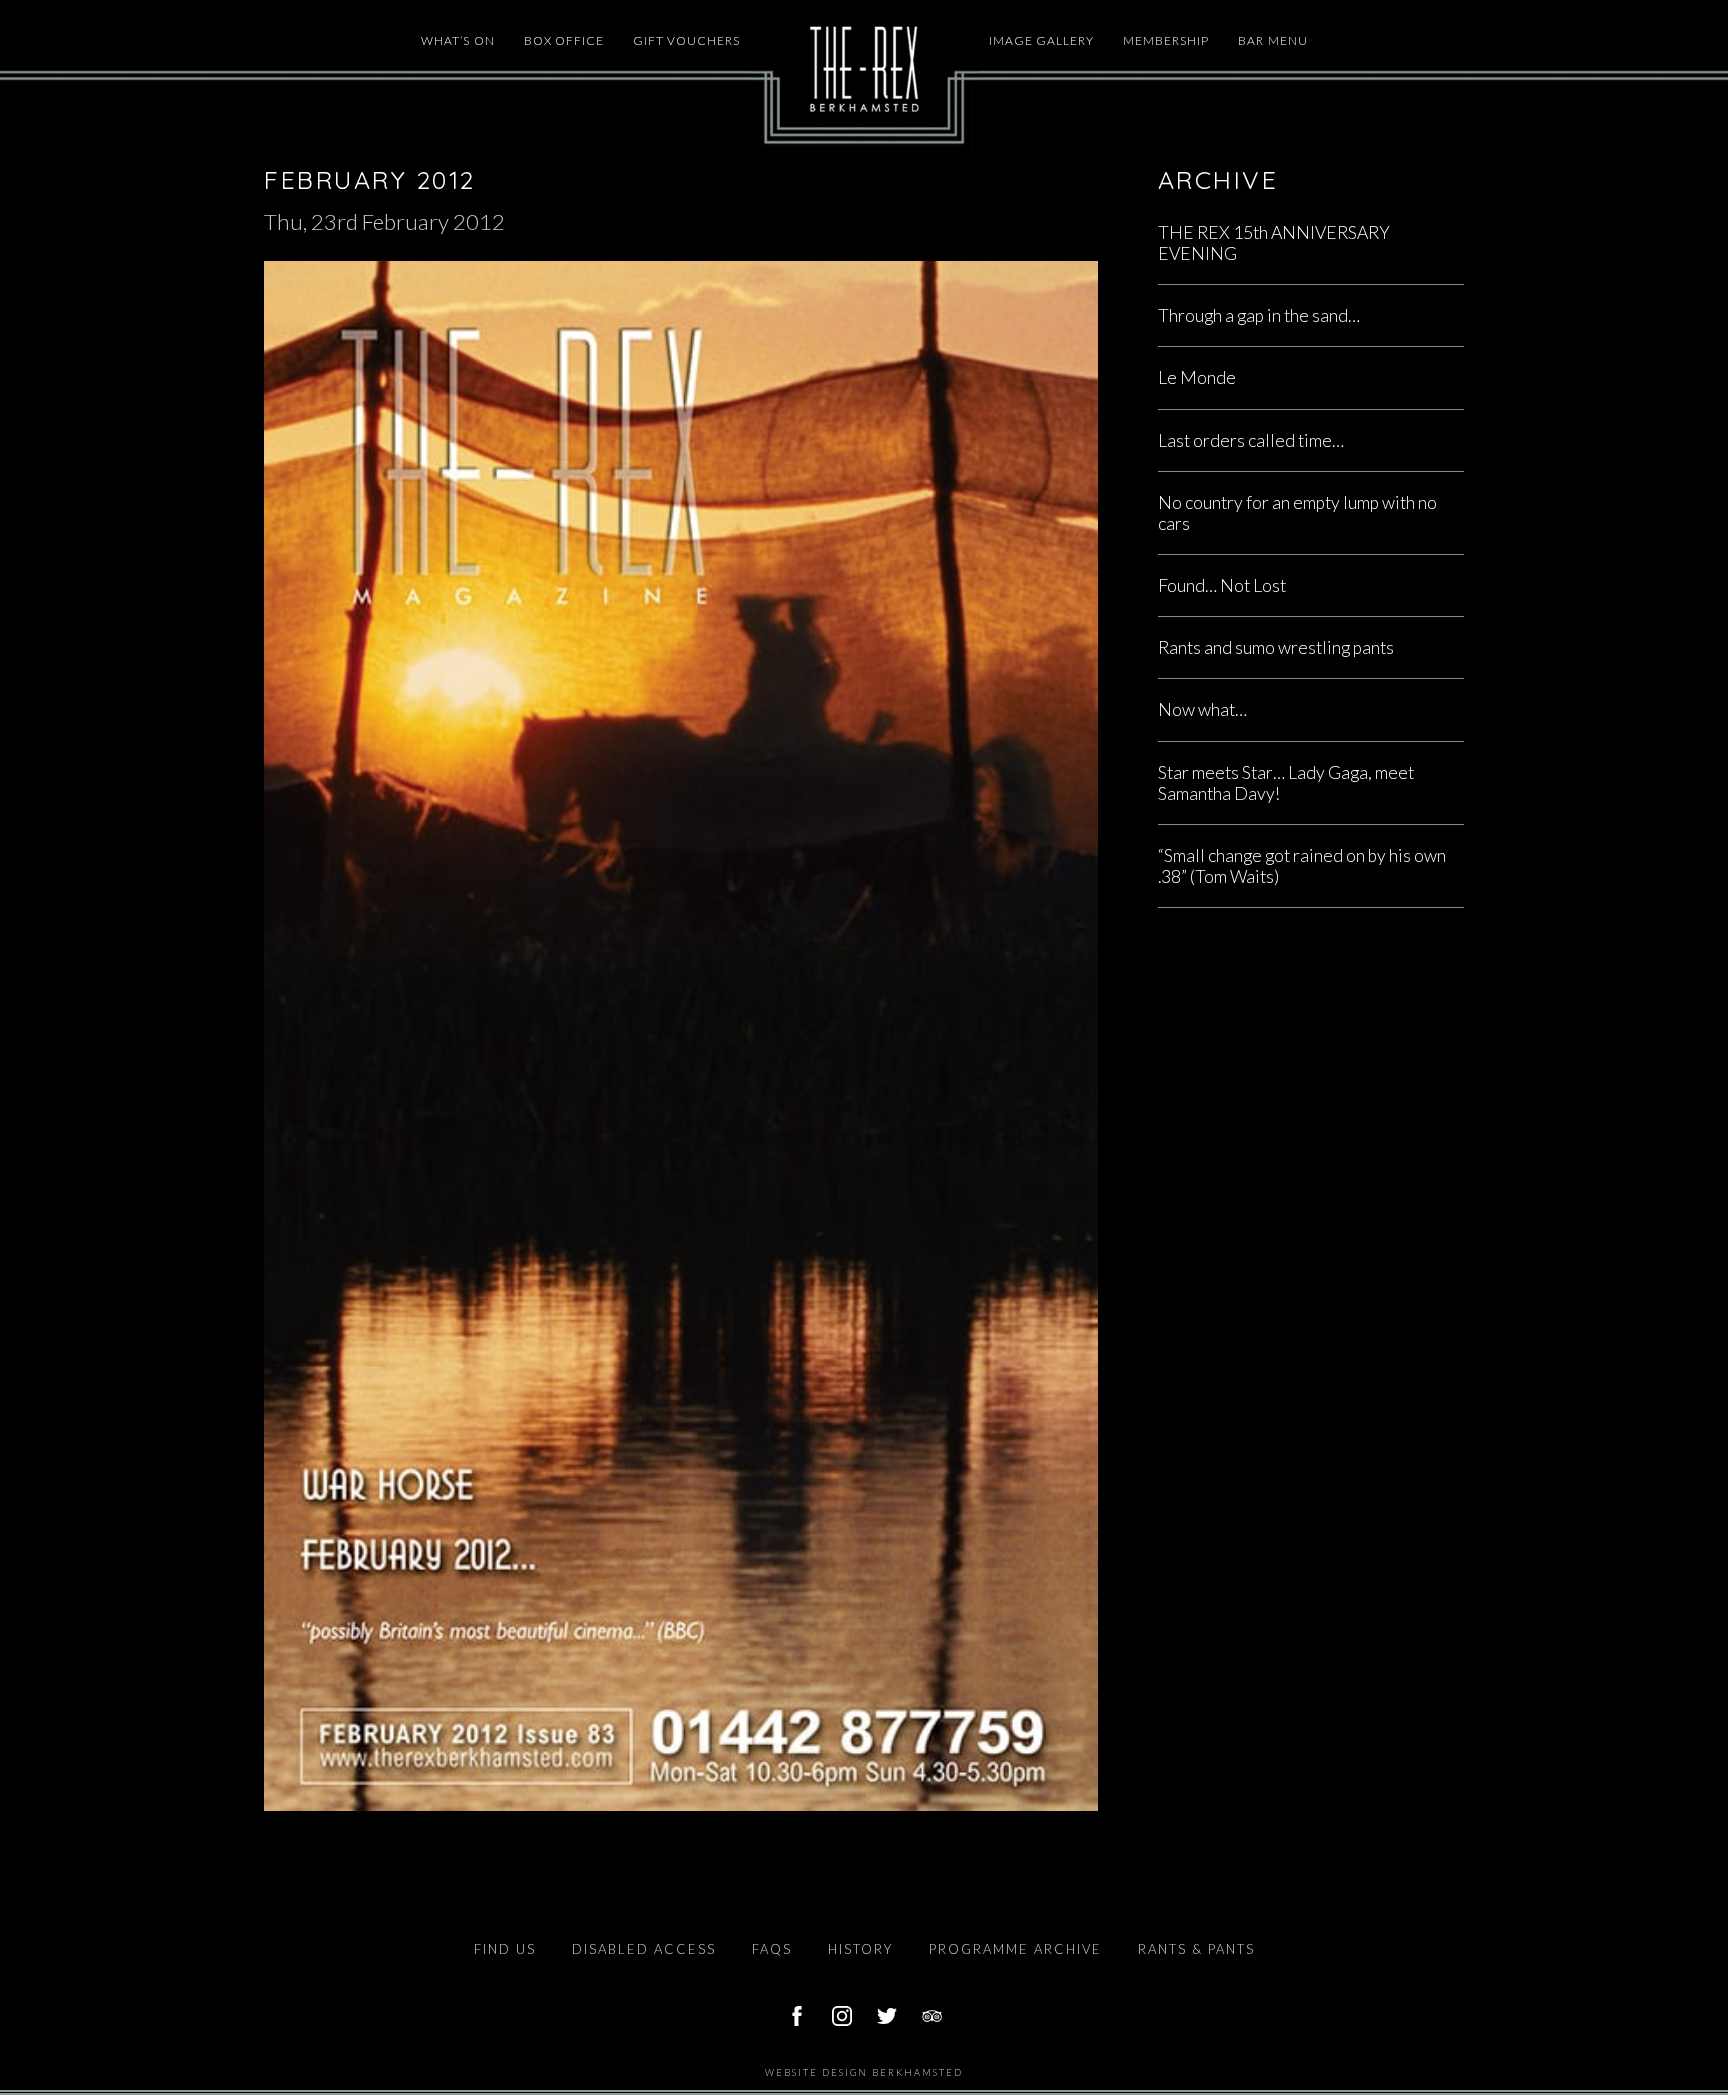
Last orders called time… (1251, 440)
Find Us (505, 1949)
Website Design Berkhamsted (864, 2072)
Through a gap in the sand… (1259, 315)
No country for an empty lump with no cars (1297, 513)
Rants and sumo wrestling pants (1276, 647)
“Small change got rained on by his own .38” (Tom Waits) (1302, 866)
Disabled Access (644, 1949)
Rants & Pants (1196, 1949)
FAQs (772, 1949)
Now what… (1202, 709)
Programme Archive (1015, 1949)
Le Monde (1197, 377)
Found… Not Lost (1222, 585)
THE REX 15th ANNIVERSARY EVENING (1274, 243)
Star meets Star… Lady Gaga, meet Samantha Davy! (1286, 783)
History (860, 1949)
